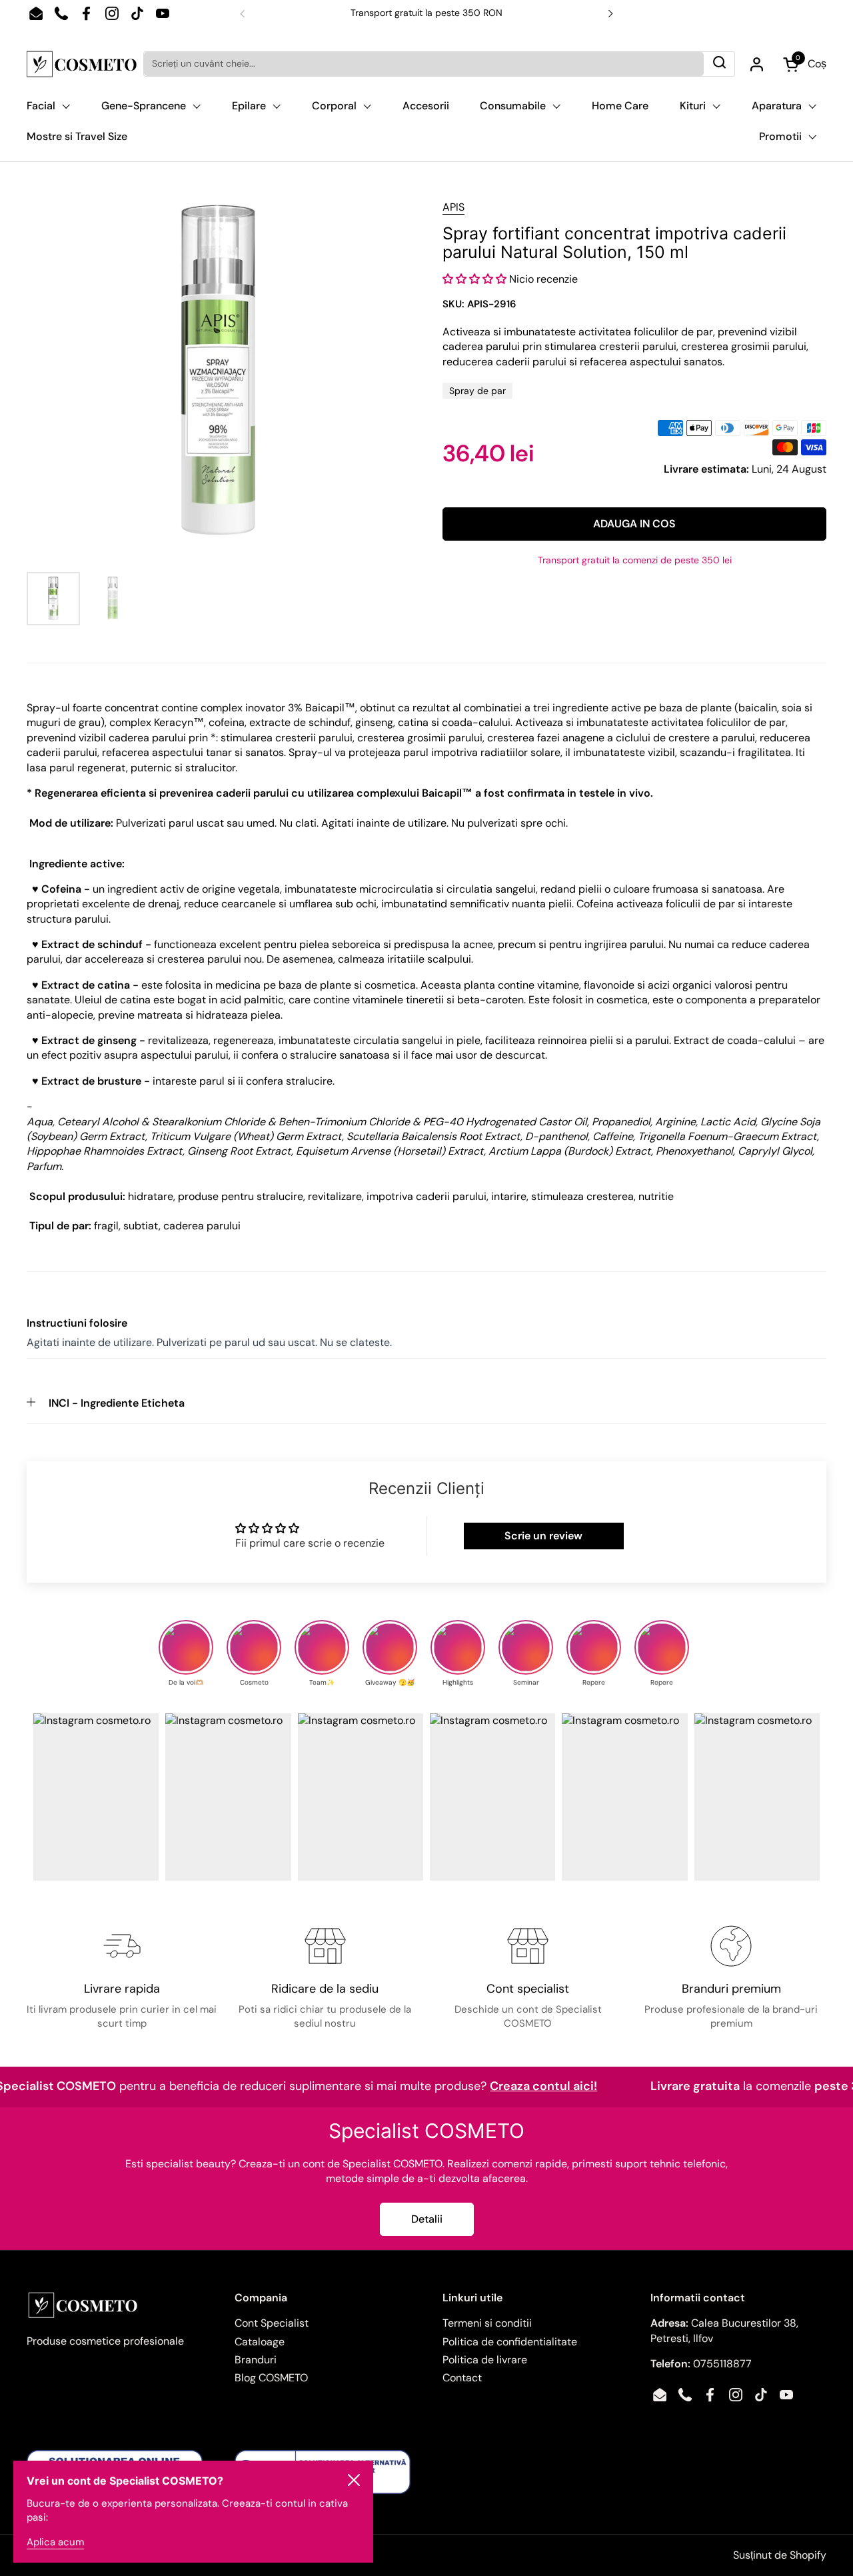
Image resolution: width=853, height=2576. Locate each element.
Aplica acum (55, 2542)
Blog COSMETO (271, 2378)
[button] (476, 279)
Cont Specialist (272, 2323)
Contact (462, 2378)
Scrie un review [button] (543, 1536)
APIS (453, 207)
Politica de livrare (485, 2360)
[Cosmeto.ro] (82, 64)
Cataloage (260, 2342)
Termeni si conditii (487, 2323)
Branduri (256, 2360)
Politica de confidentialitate (510, 2342)
